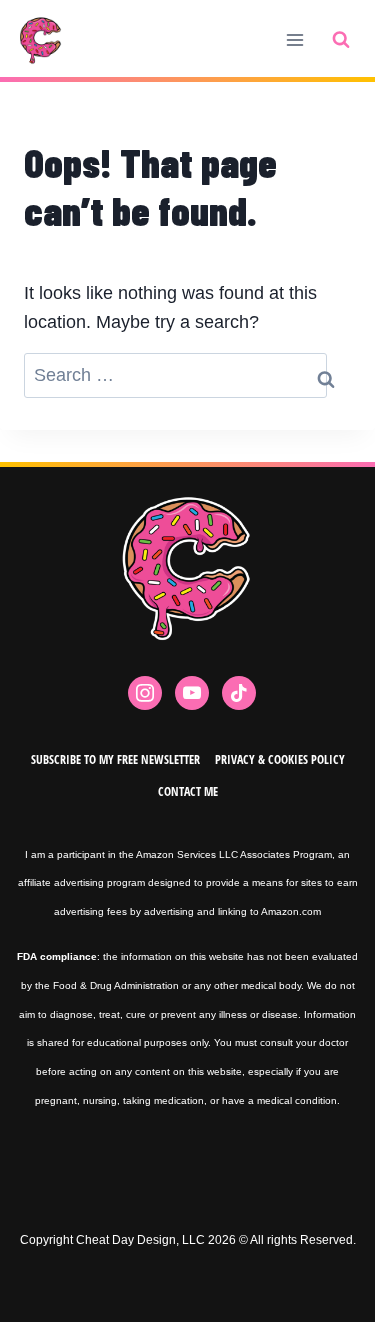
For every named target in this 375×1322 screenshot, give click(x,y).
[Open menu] (294, 39)
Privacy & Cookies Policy (280, 759)
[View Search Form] (341, 40)
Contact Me (188, 791)
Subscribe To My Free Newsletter (115, 759)
